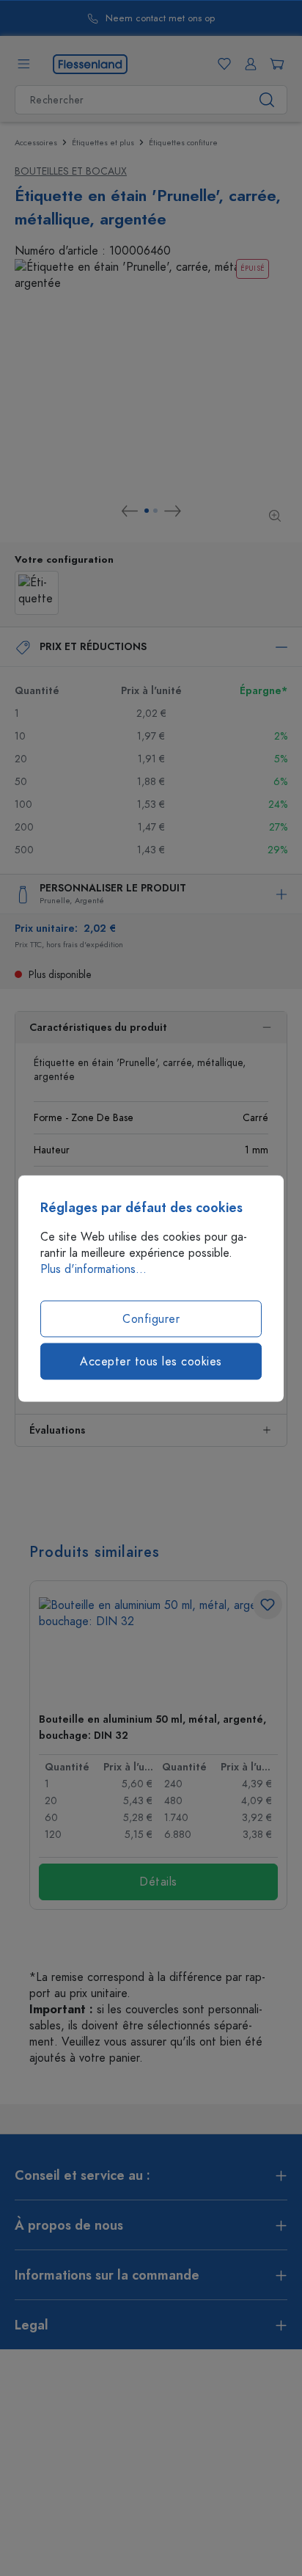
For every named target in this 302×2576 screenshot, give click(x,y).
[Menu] (23, 64)
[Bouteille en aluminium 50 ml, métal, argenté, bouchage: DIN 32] (158, 1649)
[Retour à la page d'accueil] (90, 63)
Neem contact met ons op (160, 19)
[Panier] (274, 64)
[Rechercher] (267, 100)
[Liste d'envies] (221, 64)
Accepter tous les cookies (151, 1361)
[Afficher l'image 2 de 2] (155, 511)
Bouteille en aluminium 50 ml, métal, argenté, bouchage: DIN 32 (152, 1727)
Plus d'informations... (93, 1269)
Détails (158, 1882)
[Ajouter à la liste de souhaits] (268, 1605)
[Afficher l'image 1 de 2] (147, 511)
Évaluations (57, 1430)
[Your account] (248, 64)
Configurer (151, 1318)
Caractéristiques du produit (98, 1028)
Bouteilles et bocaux (71, 171)
